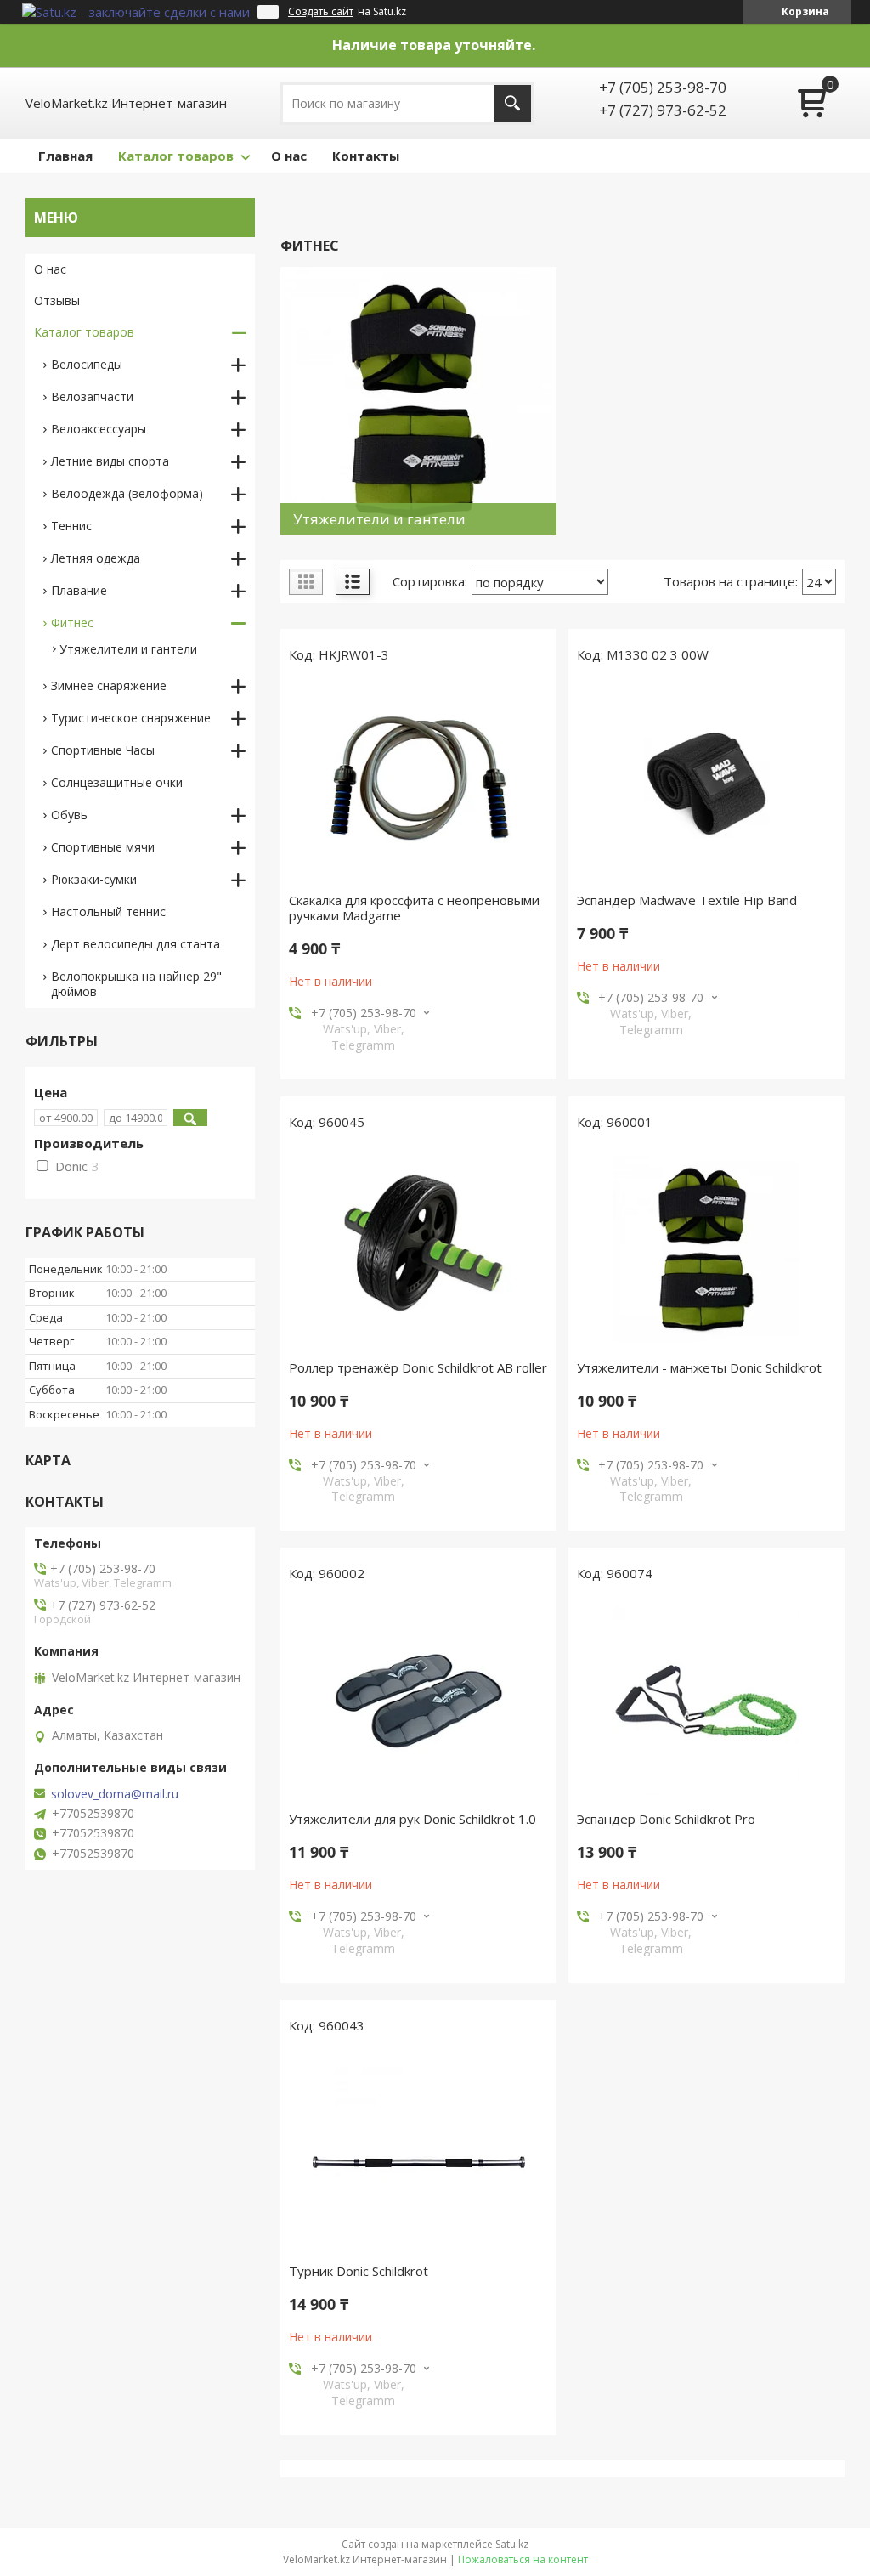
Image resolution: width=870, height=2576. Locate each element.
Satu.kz (512, 2544)
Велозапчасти (92, 396)
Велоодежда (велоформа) (127, 493)
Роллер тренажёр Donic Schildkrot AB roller (418, 1367)
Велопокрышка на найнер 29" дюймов (136, 984)
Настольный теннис (108, 912)
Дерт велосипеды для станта (136, 944)
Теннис (71, 526)
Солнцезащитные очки (117, 782)
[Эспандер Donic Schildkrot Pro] (706, 1701)
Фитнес (72, 623)
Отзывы (57, 300)
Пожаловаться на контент (523, 2559)
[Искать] (513, 103)
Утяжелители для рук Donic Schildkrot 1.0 (412, 1819)
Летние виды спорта (110, 461)
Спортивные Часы (103, 750)
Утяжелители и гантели (128, 649)
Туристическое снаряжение (131, 718)
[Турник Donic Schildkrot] (418, 2153)
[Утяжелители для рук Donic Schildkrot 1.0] (418, 1701)
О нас (289, 156)
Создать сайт (321, 12)
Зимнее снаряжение (109, 685)
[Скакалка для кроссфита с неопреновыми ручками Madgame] (418, 782)
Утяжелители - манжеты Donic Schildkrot (699, 1367)
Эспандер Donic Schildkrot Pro (666, 1819)
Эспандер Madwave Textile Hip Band (687, 900)
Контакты (366, 156)
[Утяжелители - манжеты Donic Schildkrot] (706, 1249)
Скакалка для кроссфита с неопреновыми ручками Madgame (414, 908)
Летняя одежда (96, 558)
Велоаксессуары (99, 429)
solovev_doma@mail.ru (115, 1794)
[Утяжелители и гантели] (418, 401)
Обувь (69, 815)
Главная (65, 156)
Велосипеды (87, 364)
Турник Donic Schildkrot (359, 2271)
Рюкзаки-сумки (94, 879)
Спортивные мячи (103, 847)
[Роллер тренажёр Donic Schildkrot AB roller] (418, 1249)
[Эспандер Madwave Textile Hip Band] (706, 782)
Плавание (79, 590)
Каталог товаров (176, 156)
